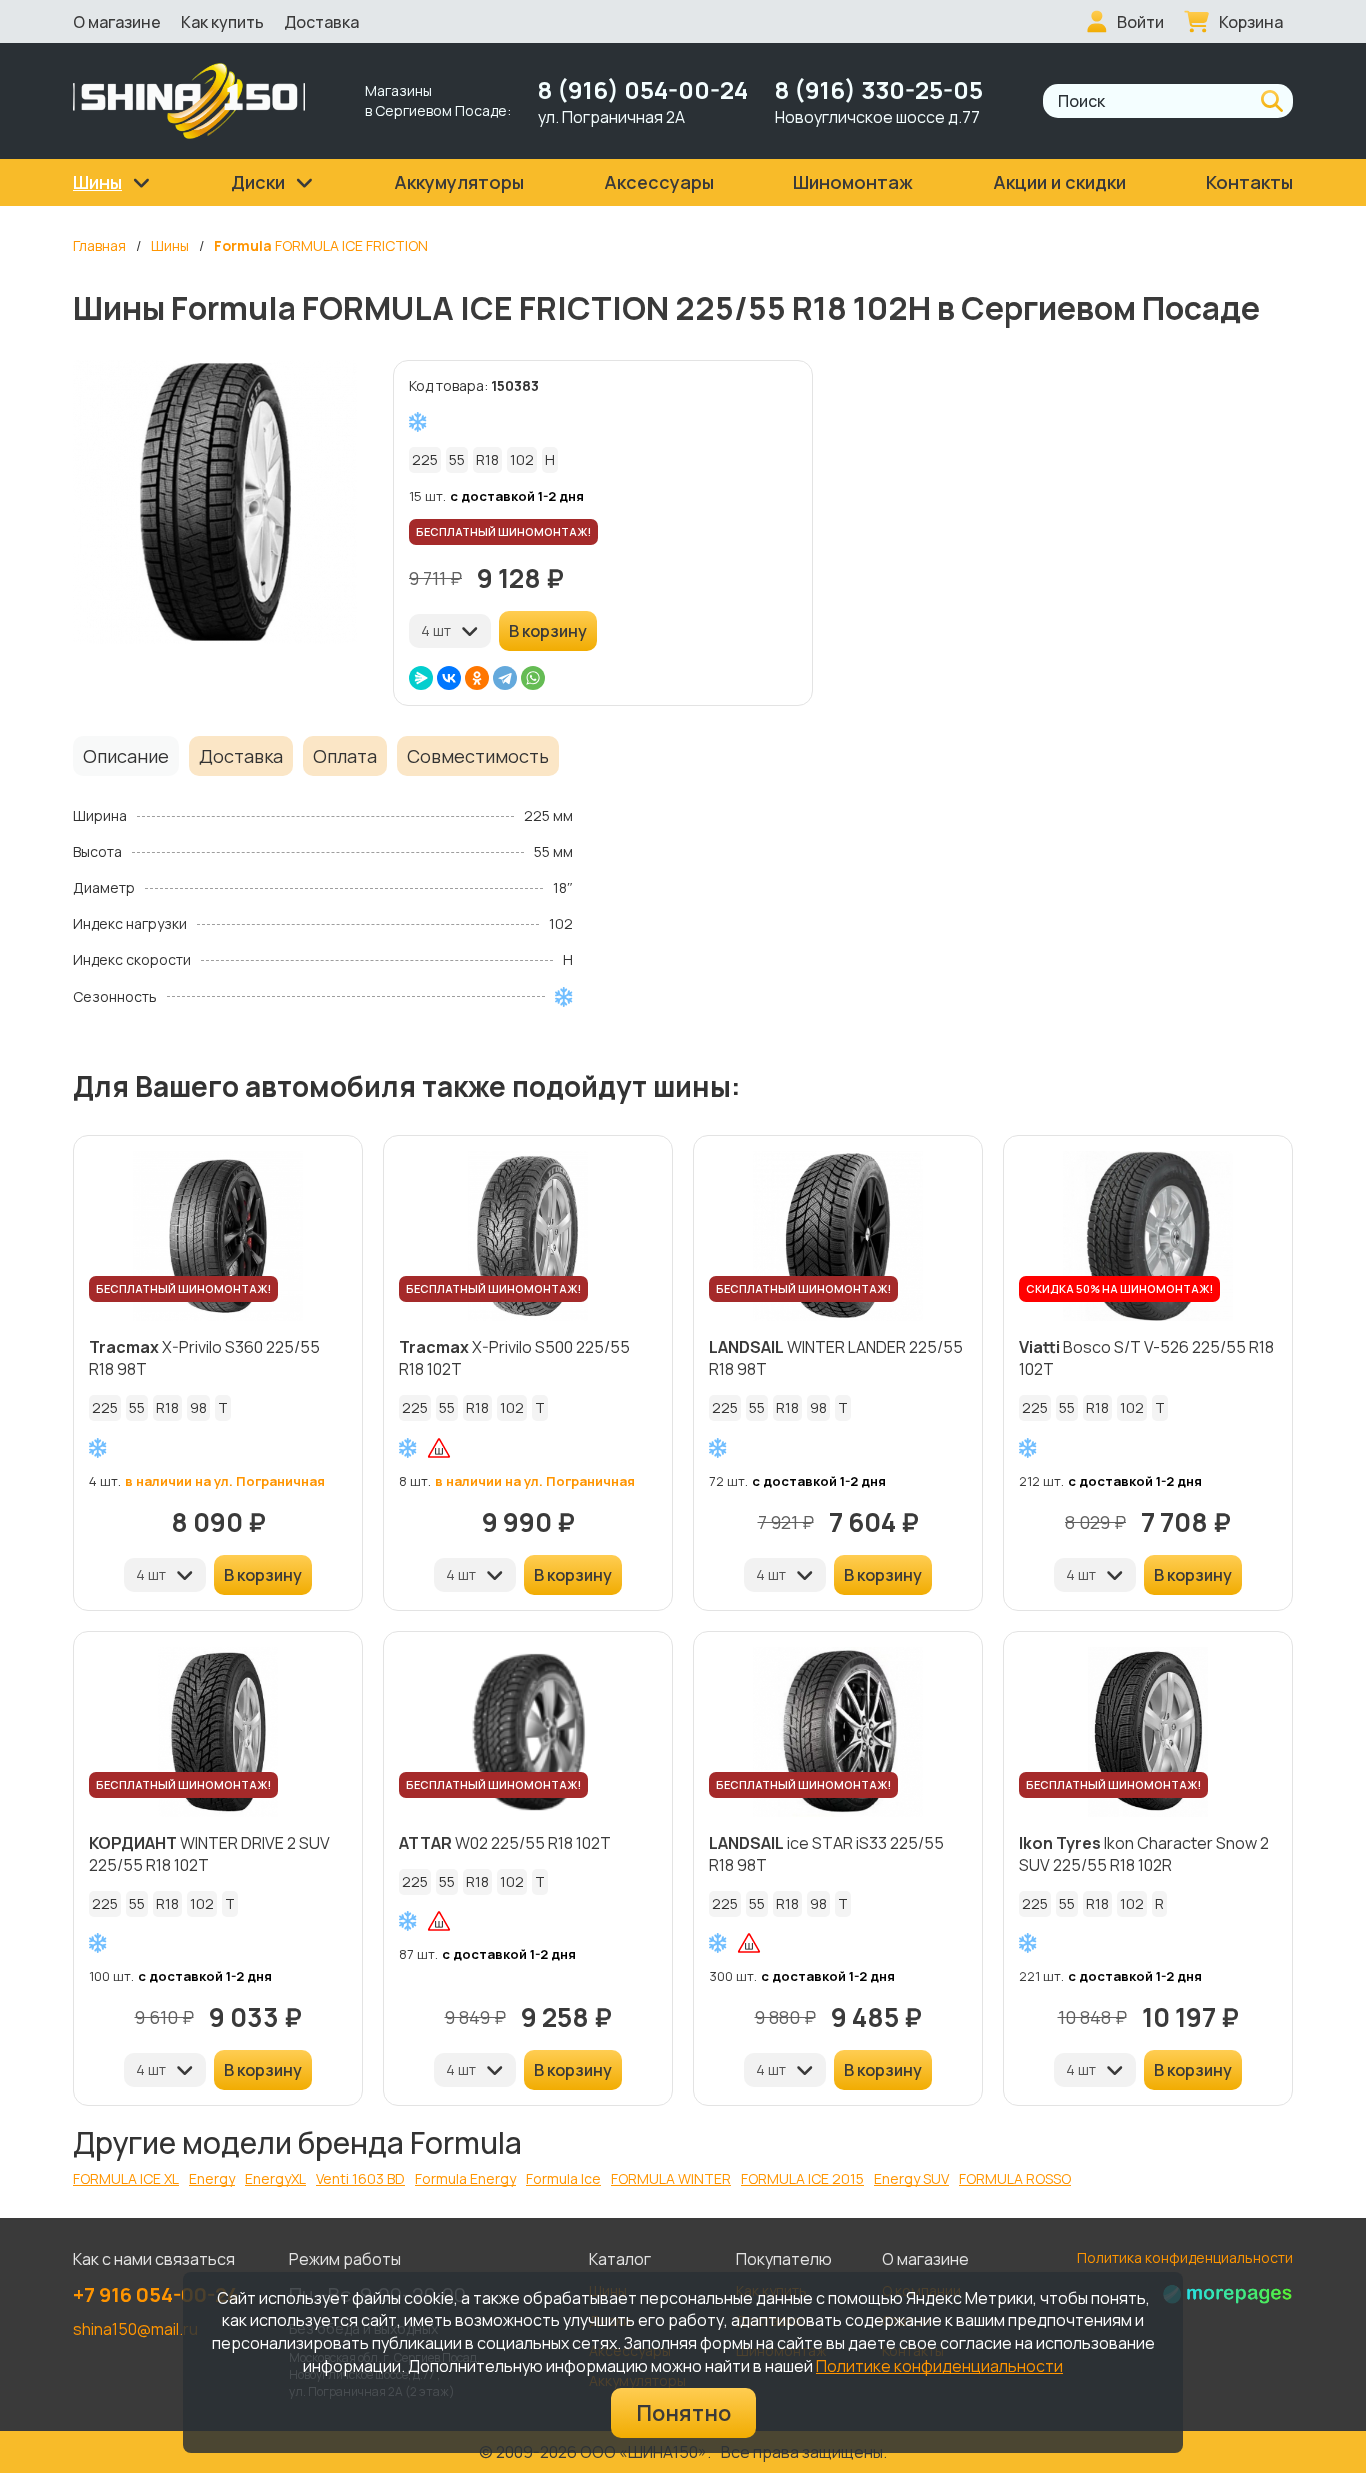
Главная (99, 245)
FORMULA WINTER (671, 2178)
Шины (170, 245)
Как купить (222, 22)
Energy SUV (911, 2178)
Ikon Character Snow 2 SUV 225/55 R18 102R (1144, 1854)
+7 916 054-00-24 (156, 2294)
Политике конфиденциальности (939, 2366)
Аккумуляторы (459, 182)
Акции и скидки (1059, 182)
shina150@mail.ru (135, 2329)
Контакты (1249, 182)
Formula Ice (563, 2178)
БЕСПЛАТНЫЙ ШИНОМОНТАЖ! (503, 531)
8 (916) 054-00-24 (643, 89)
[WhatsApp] (533, 678)
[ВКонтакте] (449, 678)
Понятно (683, 2413)
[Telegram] (505, 678)
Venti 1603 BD (360, 2178)
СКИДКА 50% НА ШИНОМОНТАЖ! (1119, 1288)
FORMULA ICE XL (126, 2178)
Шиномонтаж (853, 182)
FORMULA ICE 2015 (802, 2178)
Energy (212, 2178)
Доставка (321, 22)
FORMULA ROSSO (1015, 2178)
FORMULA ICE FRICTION (321, 245)
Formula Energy (465, 2178)
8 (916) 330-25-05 (879, 89)
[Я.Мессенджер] (421, 678)
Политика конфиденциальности (1185, 2257)
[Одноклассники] (477, 678)
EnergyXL (275, 2178)
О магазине (117, 22)
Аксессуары (659, 182)
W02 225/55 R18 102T (505, 1843)
